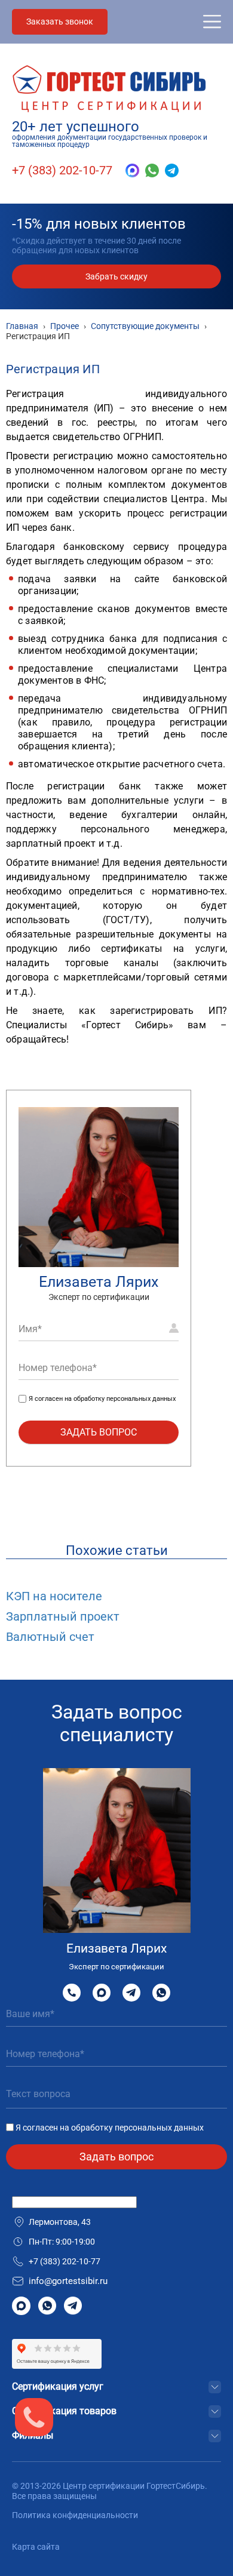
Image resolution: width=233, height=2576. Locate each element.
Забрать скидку (116, 276)
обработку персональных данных (125, 1399)
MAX (102, 1992)
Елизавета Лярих (99, 1282)
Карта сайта (36, 2547)
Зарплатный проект (63, 1616)
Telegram (131, 1992)
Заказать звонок (60, 21)
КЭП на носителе (54, 1596)
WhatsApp (161, 1992)
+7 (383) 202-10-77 (62, 170)
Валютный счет (50, 1637)
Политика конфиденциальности (75, 2515)
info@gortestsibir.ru (68, 2281)
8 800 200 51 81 (72, 1993)
